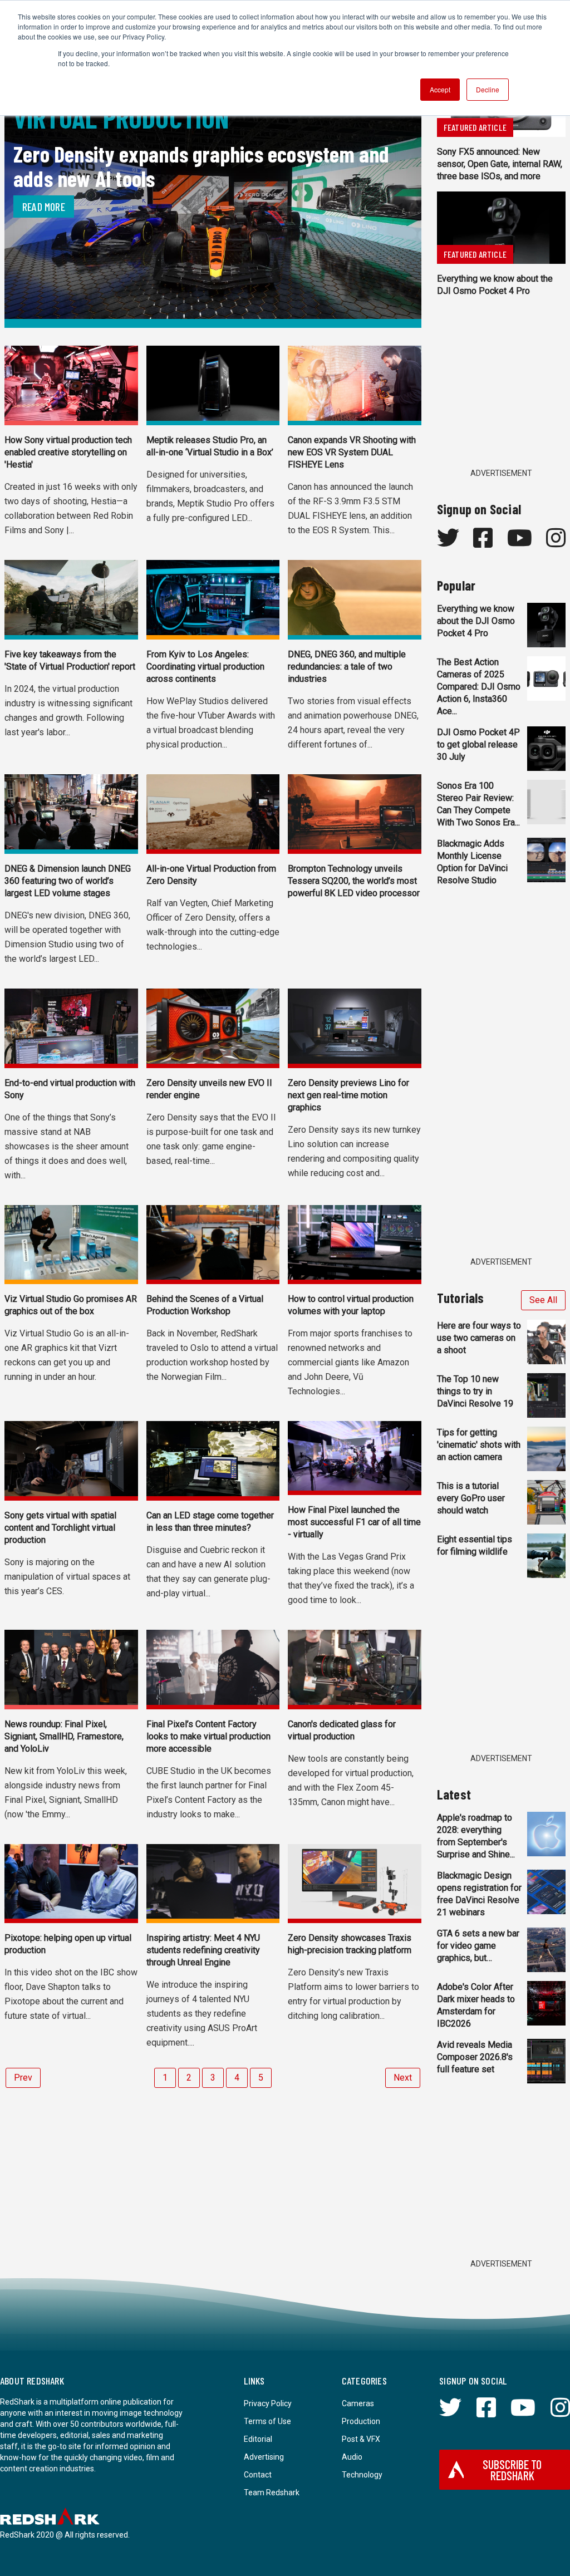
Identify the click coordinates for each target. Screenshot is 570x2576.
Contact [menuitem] (258, 2475)
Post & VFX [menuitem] (361, 2439)
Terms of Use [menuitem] (267, 2421)
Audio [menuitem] (352, 2457)
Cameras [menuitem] (358, 2403)
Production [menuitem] (361, 2421)
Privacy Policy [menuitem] (268, 2403)
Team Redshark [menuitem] (272, 2493)
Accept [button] (440, 89)
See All (543, 1300)
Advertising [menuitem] (264, 2457)
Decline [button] (488, 89)
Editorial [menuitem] (258, 2439)
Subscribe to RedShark (512, 2470)
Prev (23, 2078)
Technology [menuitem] (362, 2475)
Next (403, 2078)
